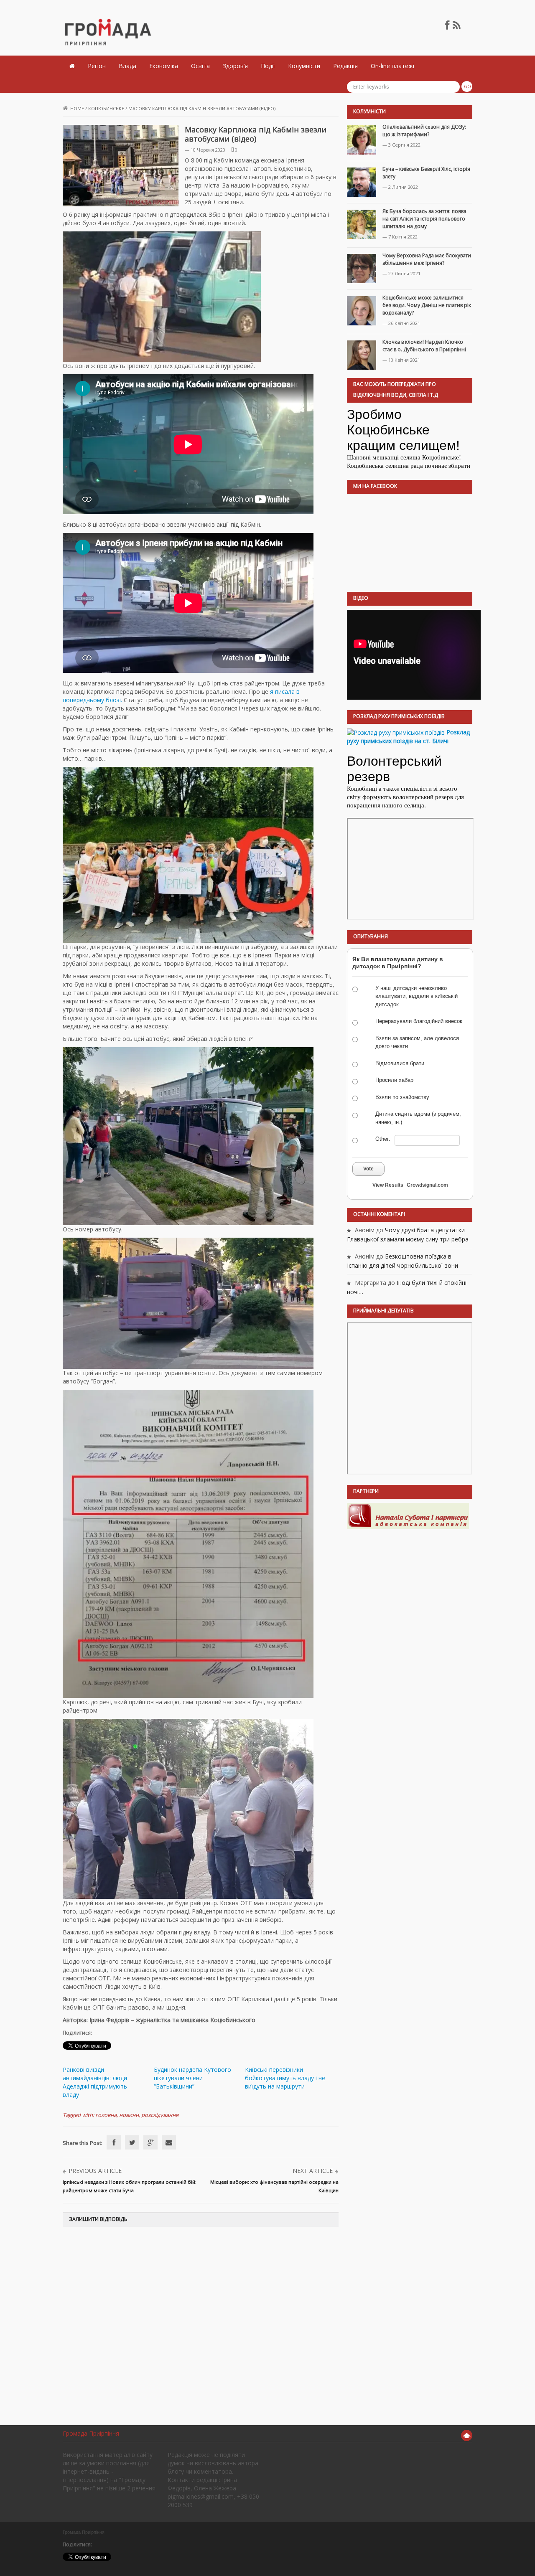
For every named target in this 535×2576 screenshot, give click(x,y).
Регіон (97, 66)
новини (129, 2115)
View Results (388, 1185)
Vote (368, 1169)
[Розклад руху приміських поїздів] (396, 732)
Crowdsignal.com (427, 1185)
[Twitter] (132, 2142)
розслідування (160, 2115)
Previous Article (95, 2171)
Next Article (313, 2171)
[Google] (150, 2142)
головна (106, 2115)
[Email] (169, 2142)
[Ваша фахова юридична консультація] (408, 1516)
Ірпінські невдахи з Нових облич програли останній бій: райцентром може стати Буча (130, 2186)
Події (268, 66)
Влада (127, 66)
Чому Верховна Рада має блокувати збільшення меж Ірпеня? (427, 259)
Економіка (164, 66)
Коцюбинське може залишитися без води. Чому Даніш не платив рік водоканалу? (427, 305)
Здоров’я (235, 66)
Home (77, 108)
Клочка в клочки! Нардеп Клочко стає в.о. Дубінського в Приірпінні (424, 346)
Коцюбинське (106, 108)
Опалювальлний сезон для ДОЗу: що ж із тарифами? (424, 131)
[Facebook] (114, 2142)
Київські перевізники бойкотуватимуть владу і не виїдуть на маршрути (285, 2078)
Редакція (345, 66)
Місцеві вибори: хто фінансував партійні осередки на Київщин (274, 2186)
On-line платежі (392, 66)
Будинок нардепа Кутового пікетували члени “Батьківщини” (192, 2078)
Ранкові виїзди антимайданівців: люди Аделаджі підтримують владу (95, 2082)
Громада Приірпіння (91, 2433)
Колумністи (304, 66)
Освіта (200, 66)
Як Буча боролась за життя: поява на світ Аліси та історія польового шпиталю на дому (424, 219)
